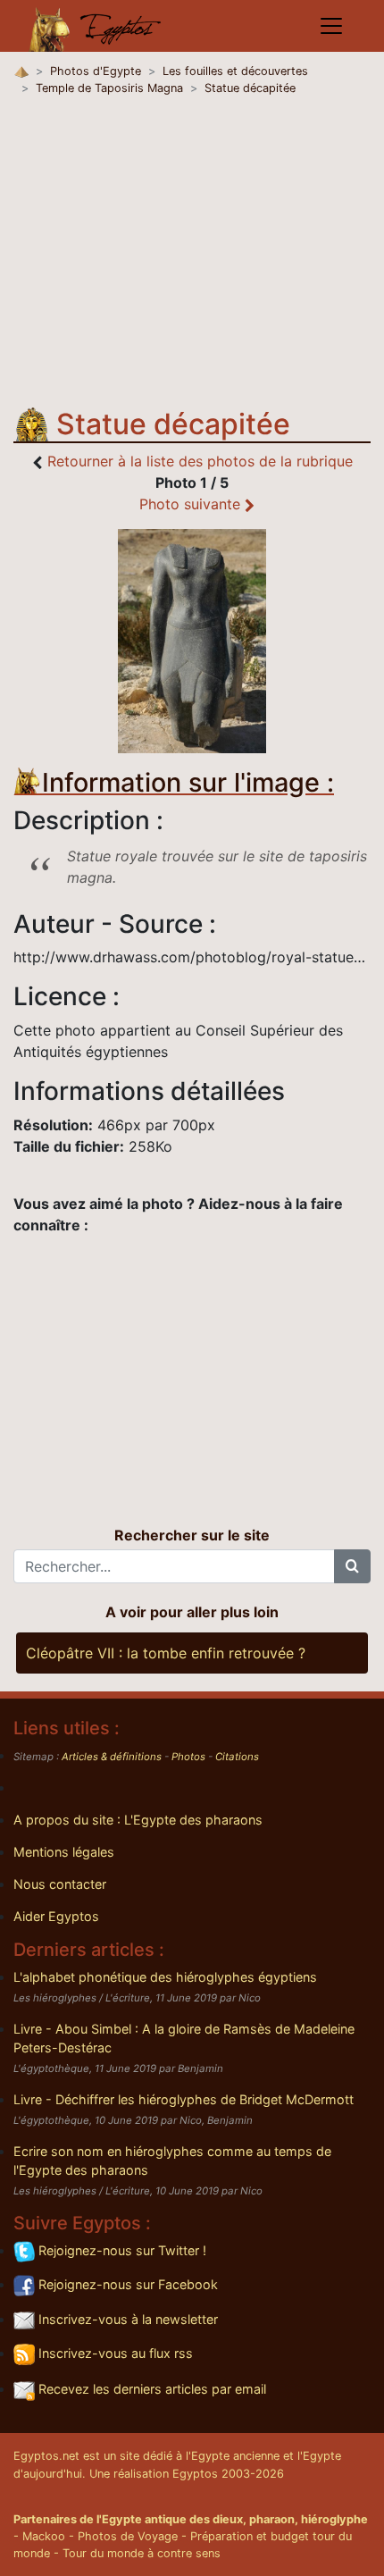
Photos (188, 1757)
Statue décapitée (250, 88)
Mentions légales (64, 1852)
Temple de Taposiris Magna (109, 88)
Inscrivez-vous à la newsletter (126, 2319)
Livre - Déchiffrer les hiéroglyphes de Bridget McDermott (184, 2099)
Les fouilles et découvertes (235, 71)
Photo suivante (192, 504)
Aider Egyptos (56, 1916)
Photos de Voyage (128, 2536)
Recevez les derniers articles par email (150, 2389)
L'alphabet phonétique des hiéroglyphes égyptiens (165, 1977)
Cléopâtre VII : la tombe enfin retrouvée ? (166, 1653)
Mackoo (44, 2536)
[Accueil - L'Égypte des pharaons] (96, 26)
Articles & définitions (112, 1757)
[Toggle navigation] (331, 26)
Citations (237, 1757)
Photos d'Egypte (96, 71)
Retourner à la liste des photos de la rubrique (200, 461)
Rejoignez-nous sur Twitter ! (121, 2250)
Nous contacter (60, 1884)
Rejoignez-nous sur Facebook (126, 2284)
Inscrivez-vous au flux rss (114, 2353)
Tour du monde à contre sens (142, 2553)
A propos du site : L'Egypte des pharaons (138, 1820)
